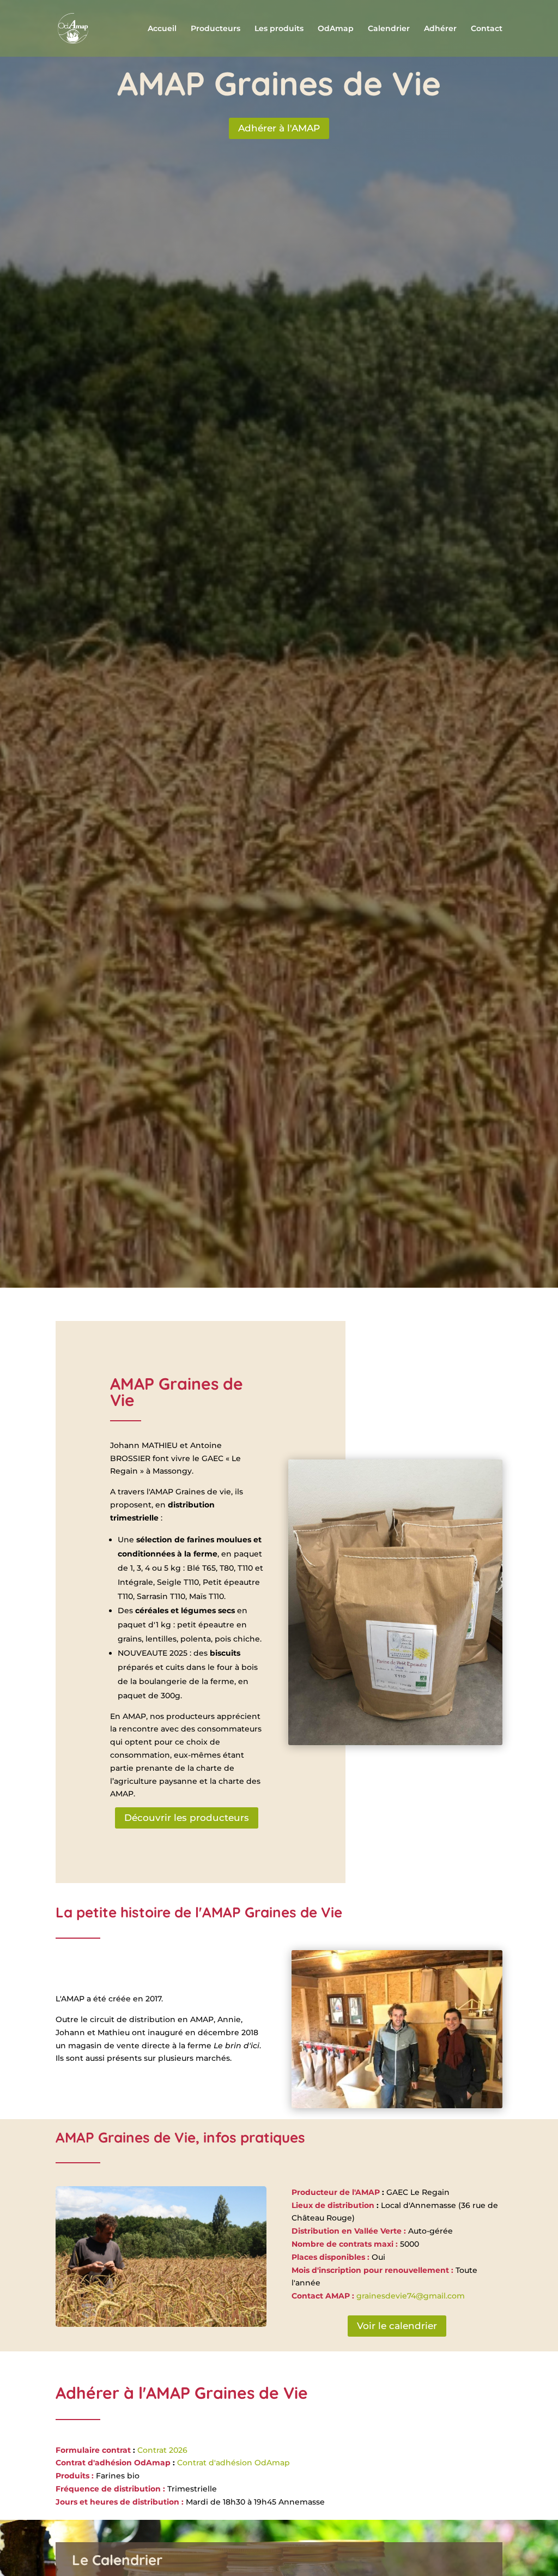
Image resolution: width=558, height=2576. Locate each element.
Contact (487, 29)
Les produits (279, 29)
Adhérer (440, 29)
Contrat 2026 (161, 2450)
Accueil (162, 29)
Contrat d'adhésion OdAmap (233, 2463)
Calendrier (389, 29)
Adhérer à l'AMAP (279, 128)
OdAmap (336, 29)
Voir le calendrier (397, 2326)
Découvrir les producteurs (187, 1818)
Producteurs (216, 29)
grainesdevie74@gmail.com (411, 2296)
